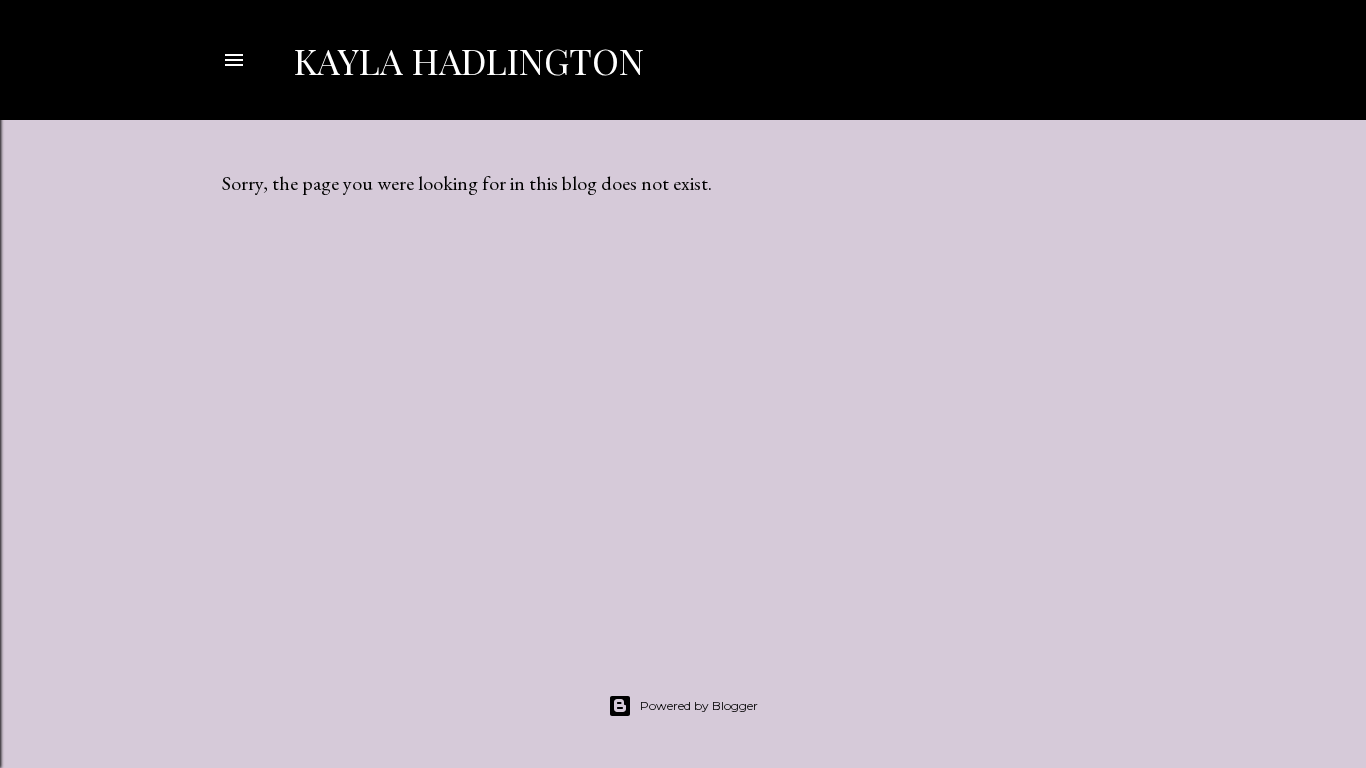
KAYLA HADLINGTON (469, 60)
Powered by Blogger (699, 705)
